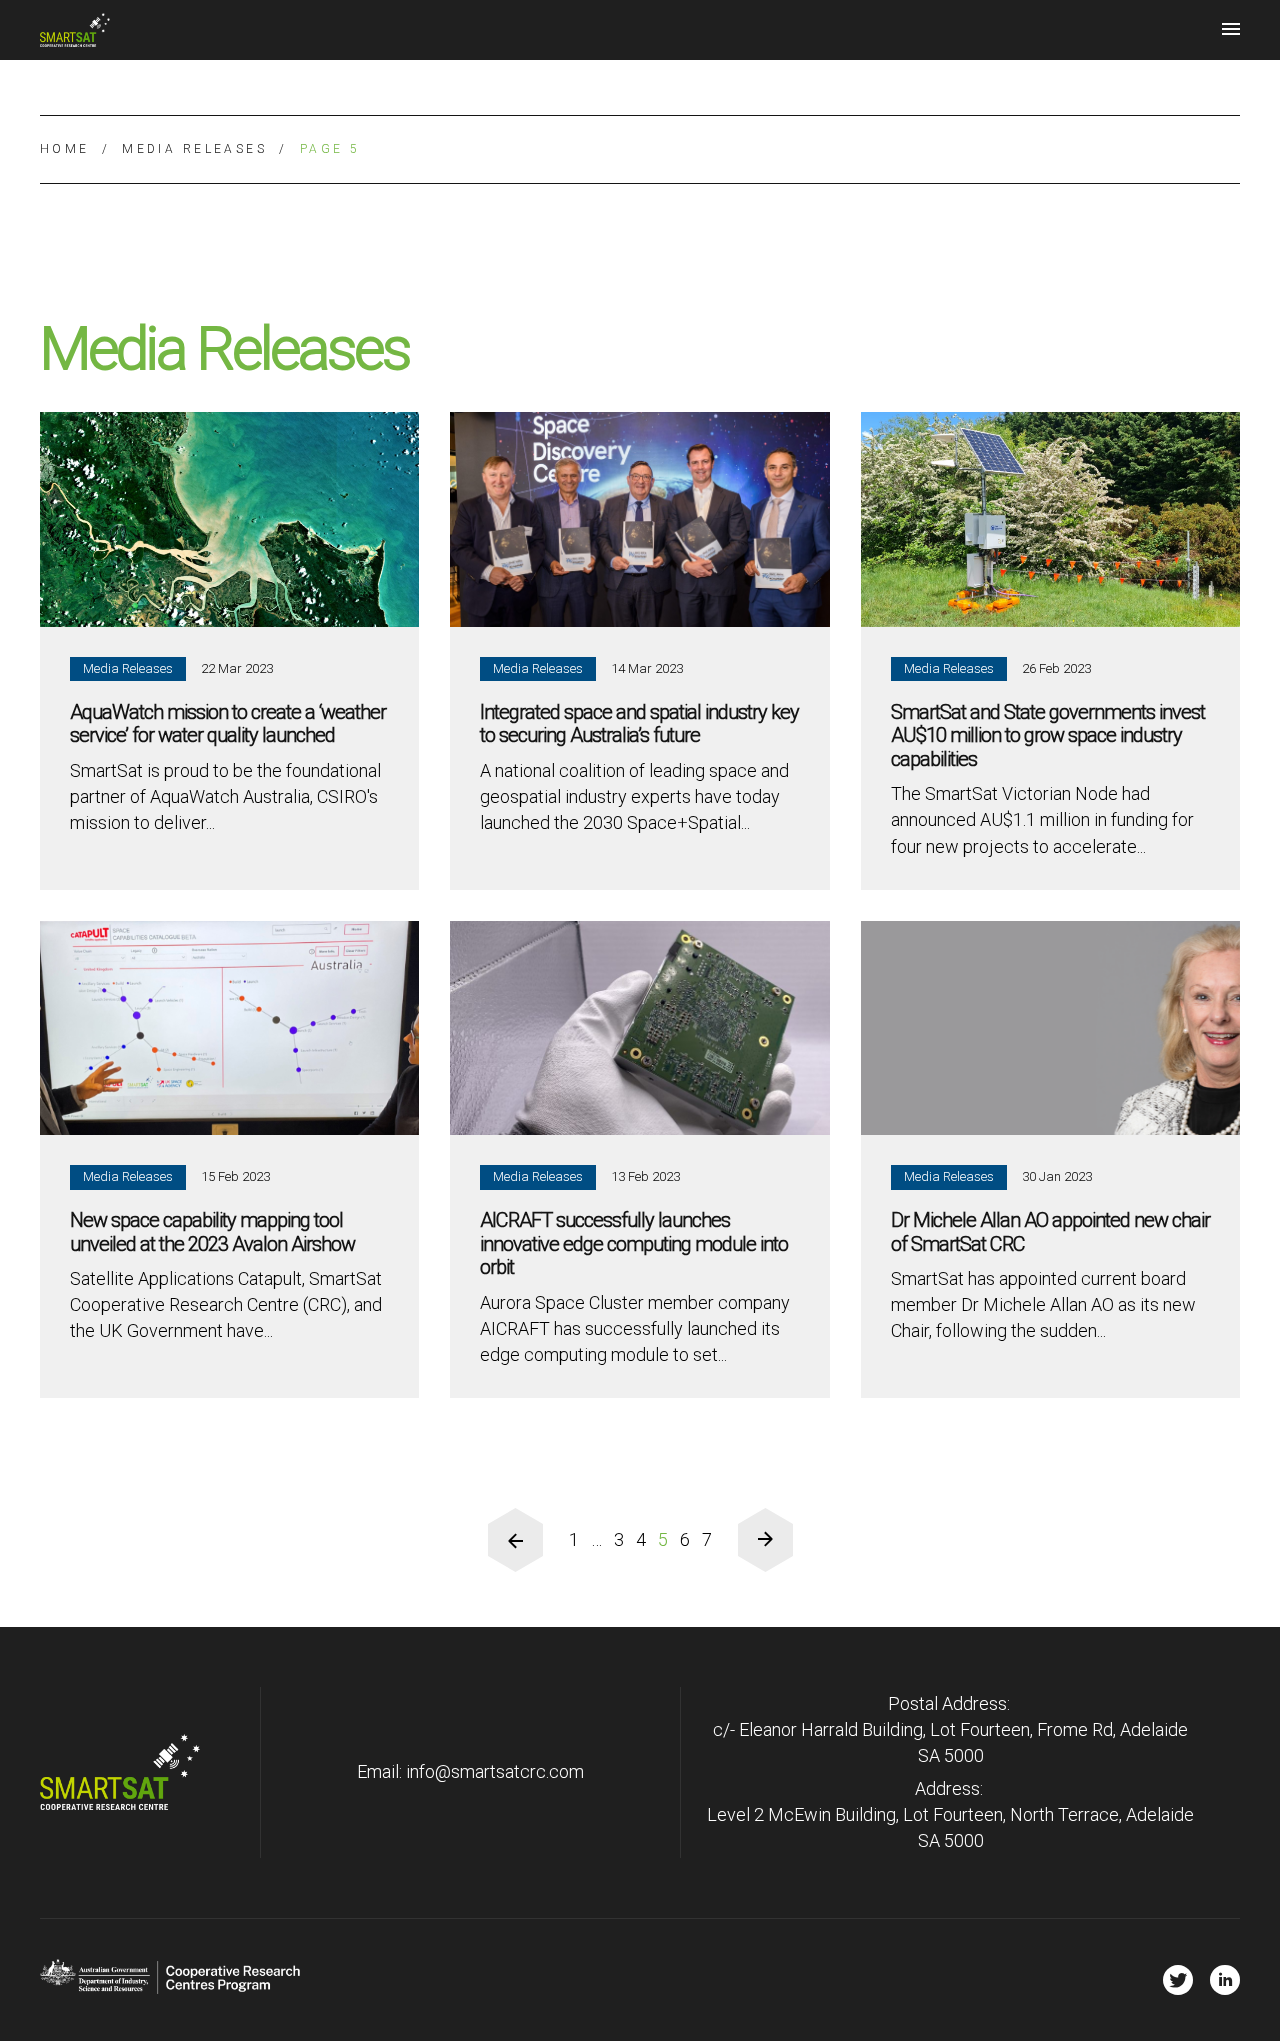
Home (65, 149)
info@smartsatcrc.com (495, 1771)
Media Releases (194, 149)
